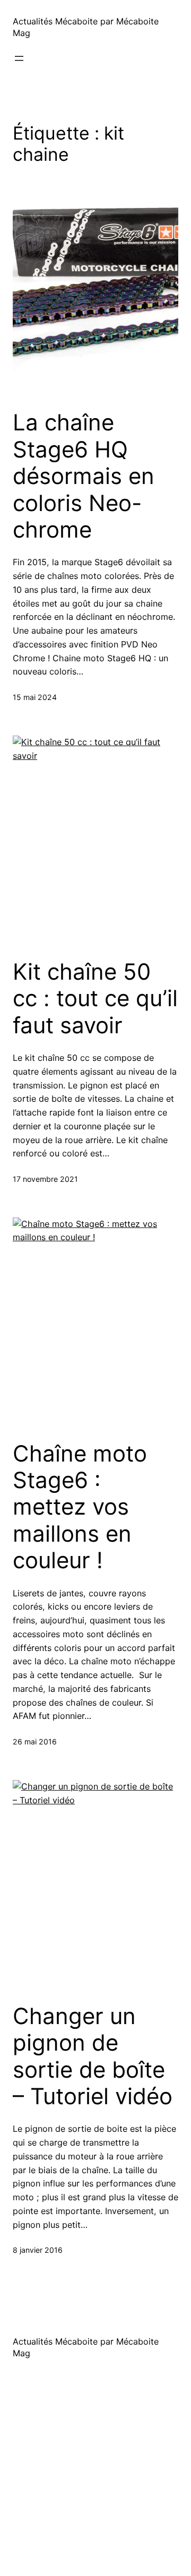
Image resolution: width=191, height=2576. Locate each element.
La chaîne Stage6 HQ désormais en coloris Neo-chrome (84, 476)
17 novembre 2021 (45, 1179)
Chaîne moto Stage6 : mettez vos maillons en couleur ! (80, 1507)
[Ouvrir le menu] (19, 58)
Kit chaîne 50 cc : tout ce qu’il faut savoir (95, 999)
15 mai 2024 (35, 697)
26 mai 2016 (35, 1741)
